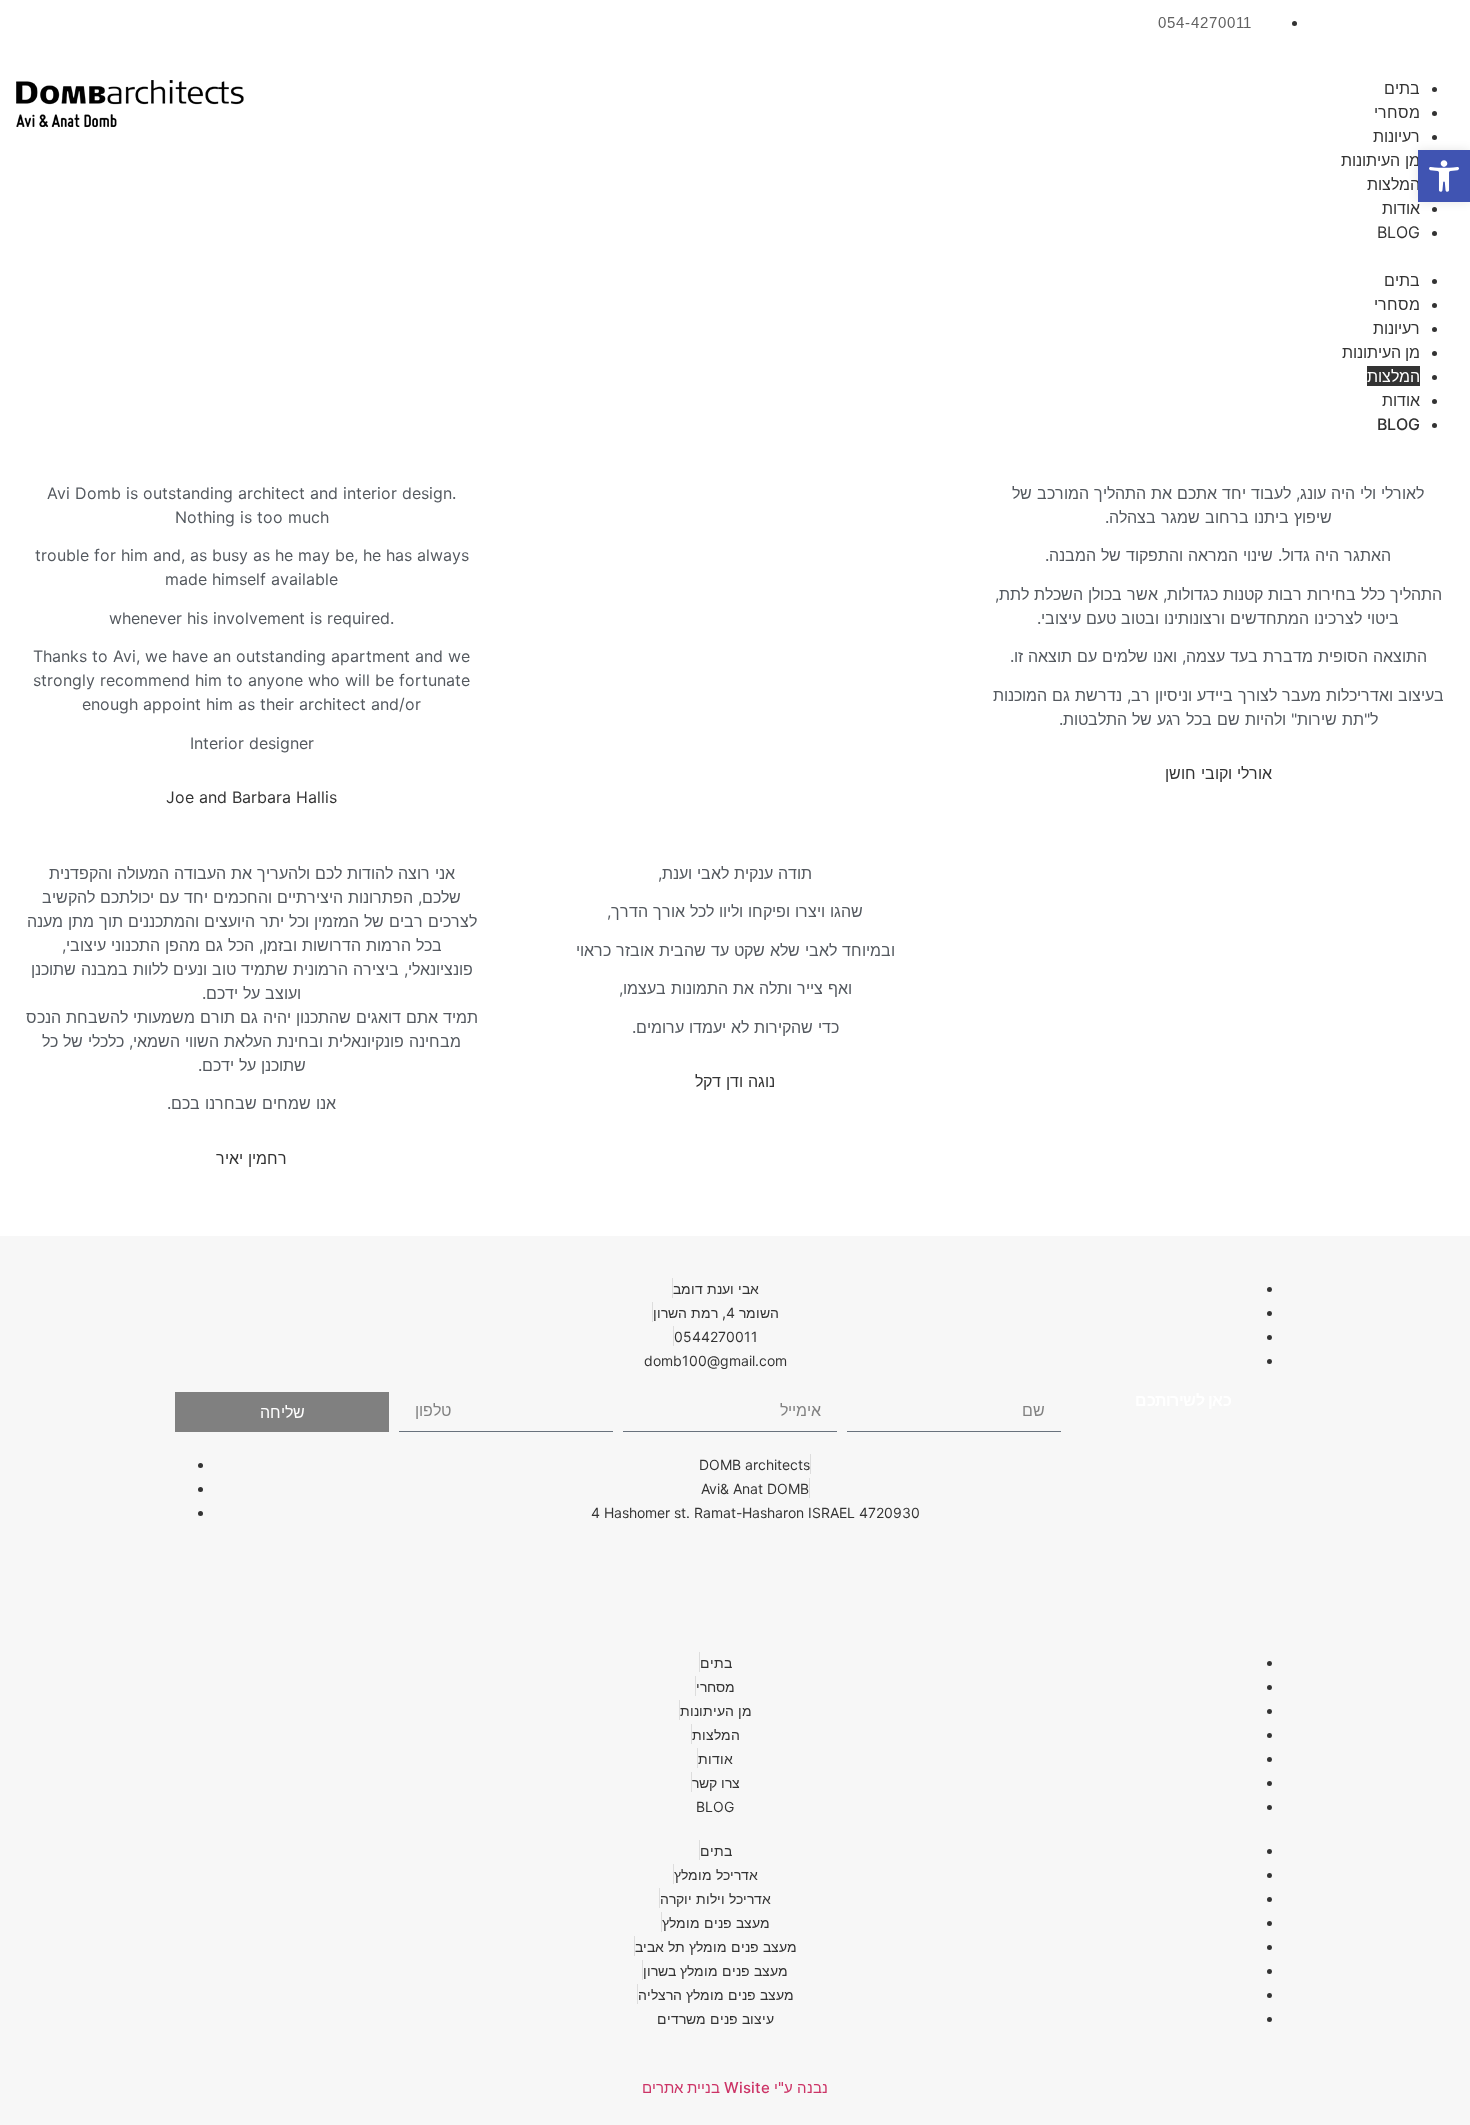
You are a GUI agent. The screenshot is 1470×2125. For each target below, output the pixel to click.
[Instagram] (1360, 35)
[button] (882, 256)
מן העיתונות (1380, 160)
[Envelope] (810, 1569)
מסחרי (1397, 112)
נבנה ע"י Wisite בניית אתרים (735, 2087)
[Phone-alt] (735, 1569)
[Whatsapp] (885, 1569)
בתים (1402, 88)
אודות (1401, 208)
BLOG (1398, 232)
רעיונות (1396, 136)
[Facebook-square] (1430, 35)
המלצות (1393, 184)
